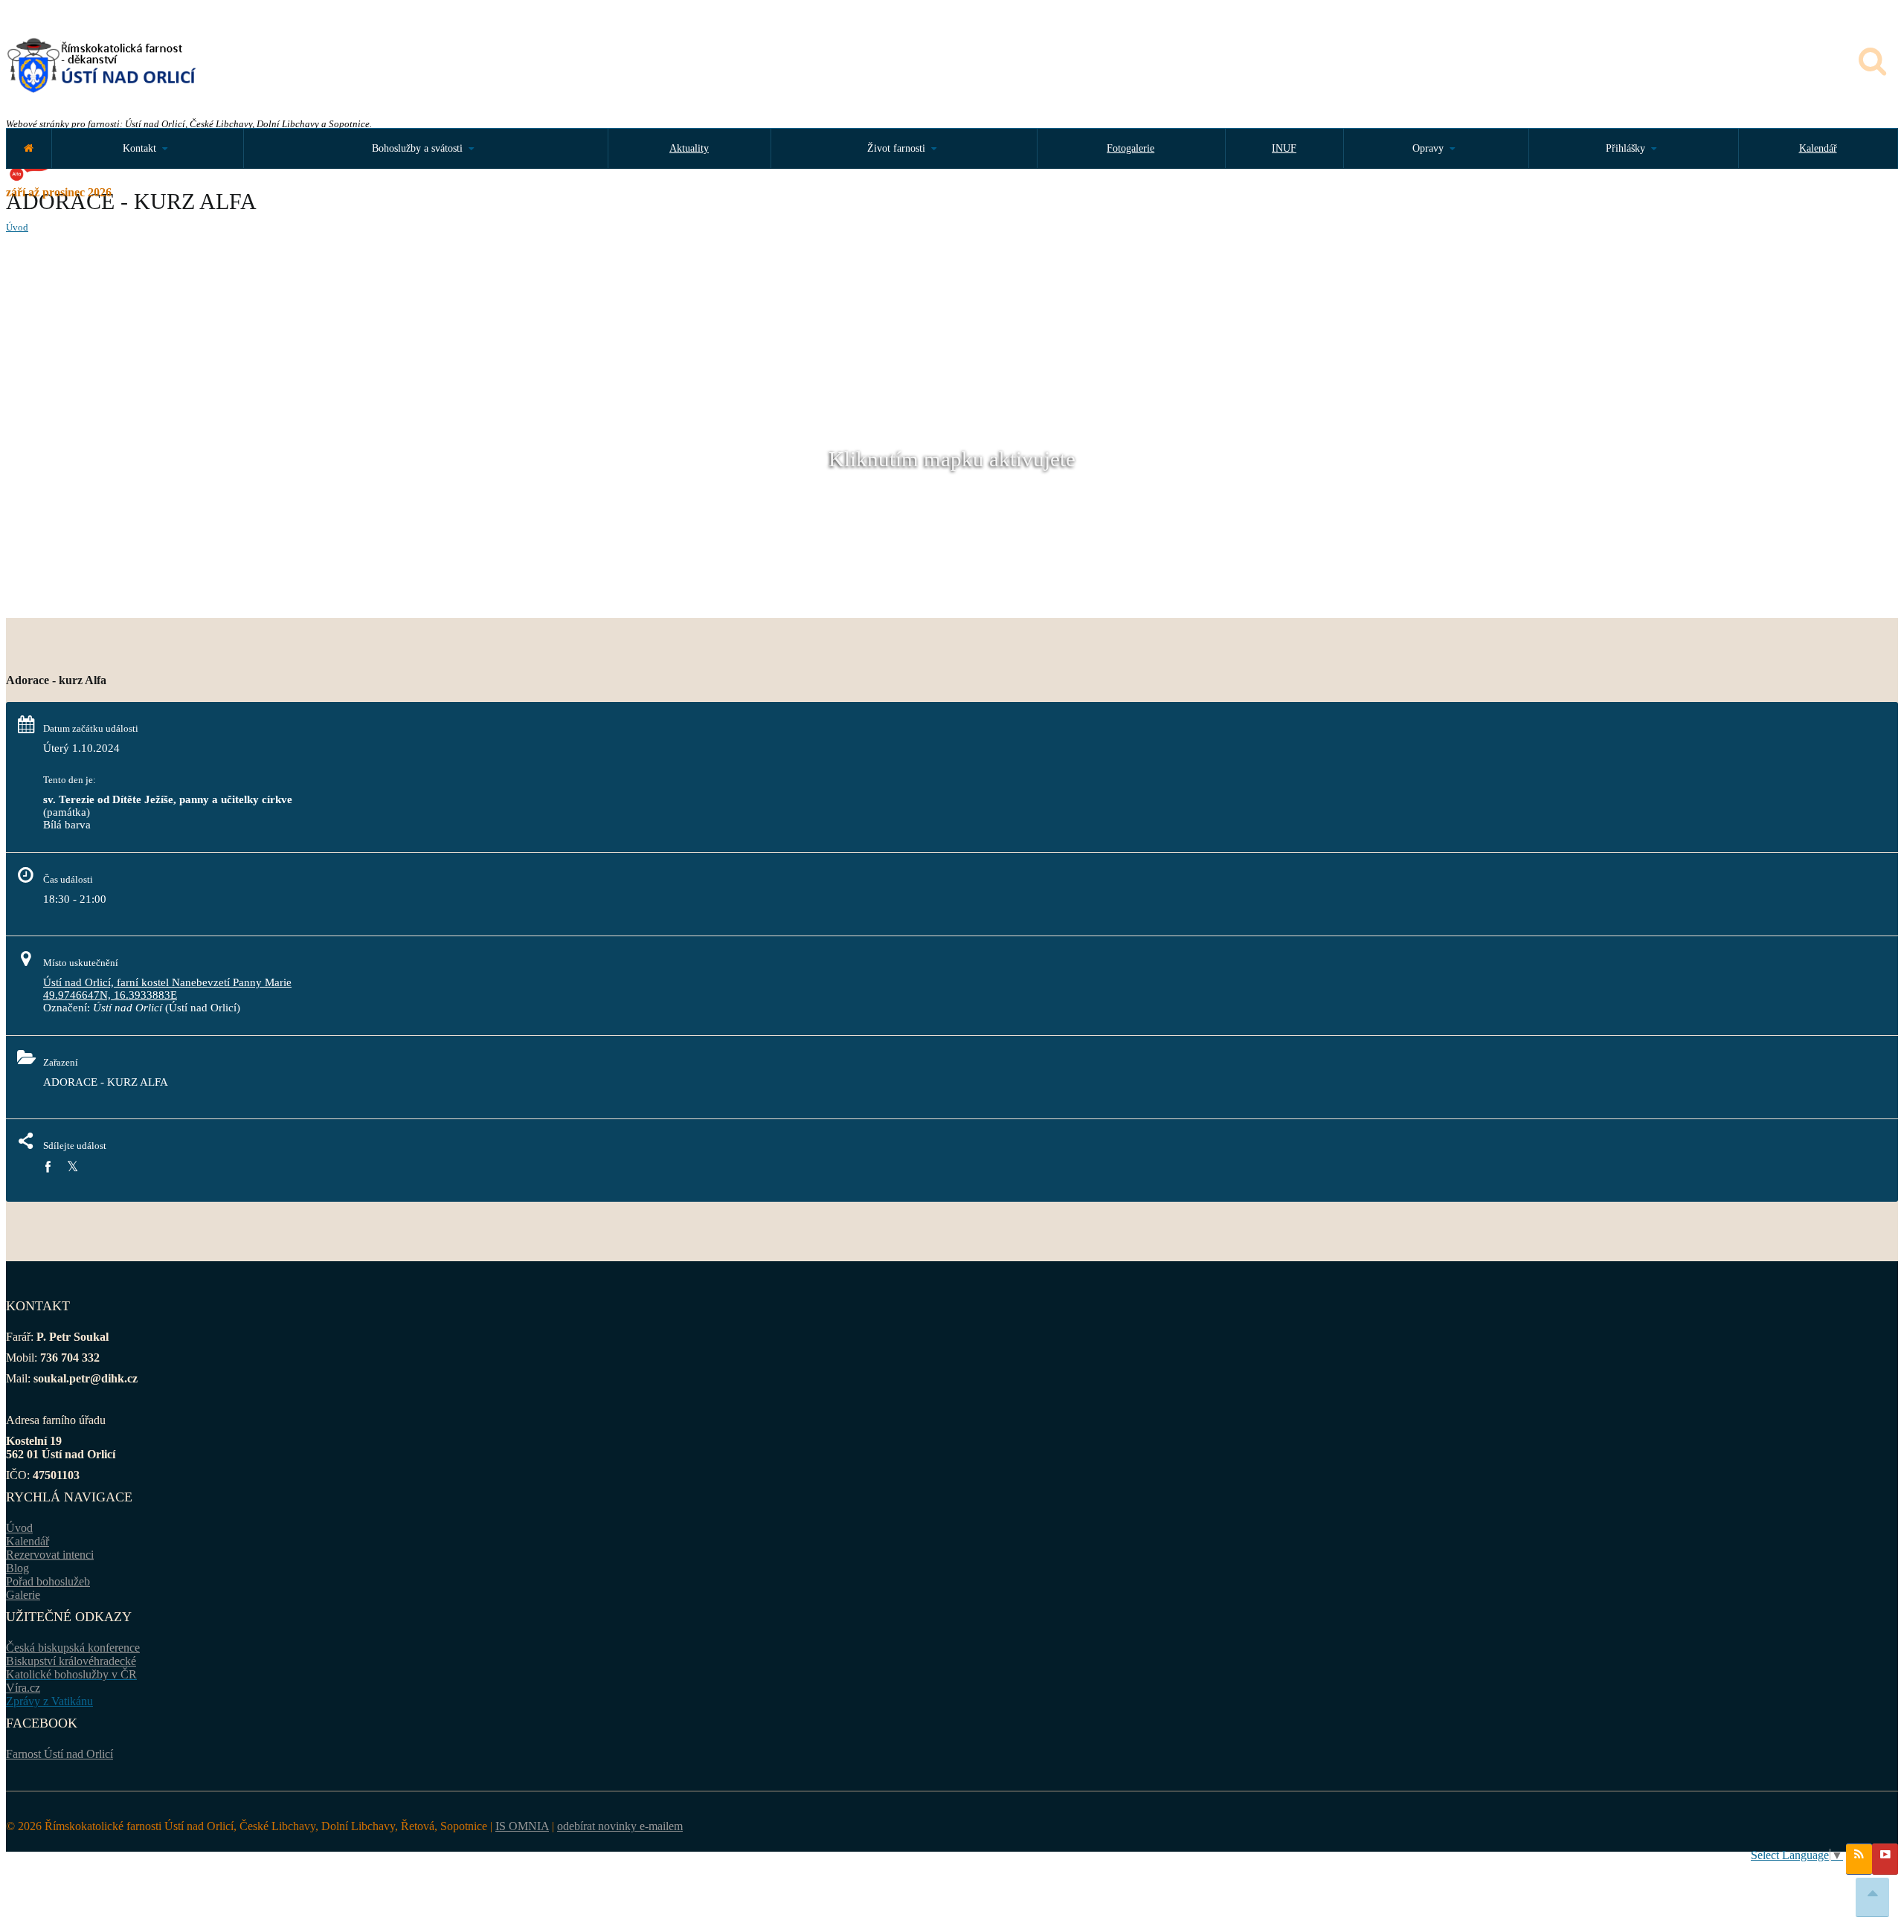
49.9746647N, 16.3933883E (110, 995)
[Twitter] (73, 1167)
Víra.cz (23, 1688)
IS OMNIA (522, 1826)
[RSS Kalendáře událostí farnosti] (1859, 1859)
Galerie (23, 1595)
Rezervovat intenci (50, 1555)
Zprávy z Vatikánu (49, 1701)
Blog (17, 1568)
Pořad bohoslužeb (48, 1581)
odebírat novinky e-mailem (620, 1826)
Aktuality (689, 148)
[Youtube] (1885, 1859)
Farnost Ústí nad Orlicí (59, 1754)
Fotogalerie (1130, 148)
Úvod (17, 227)
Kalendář (1818, 148)
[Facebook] (48, 1167)
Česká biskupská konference (73, 1648)
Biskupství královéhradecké (71, 1661)
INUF (1284, 148)
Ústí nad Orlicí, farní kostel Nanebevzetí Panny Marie (167, 982)
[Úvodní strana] (29, 148)
